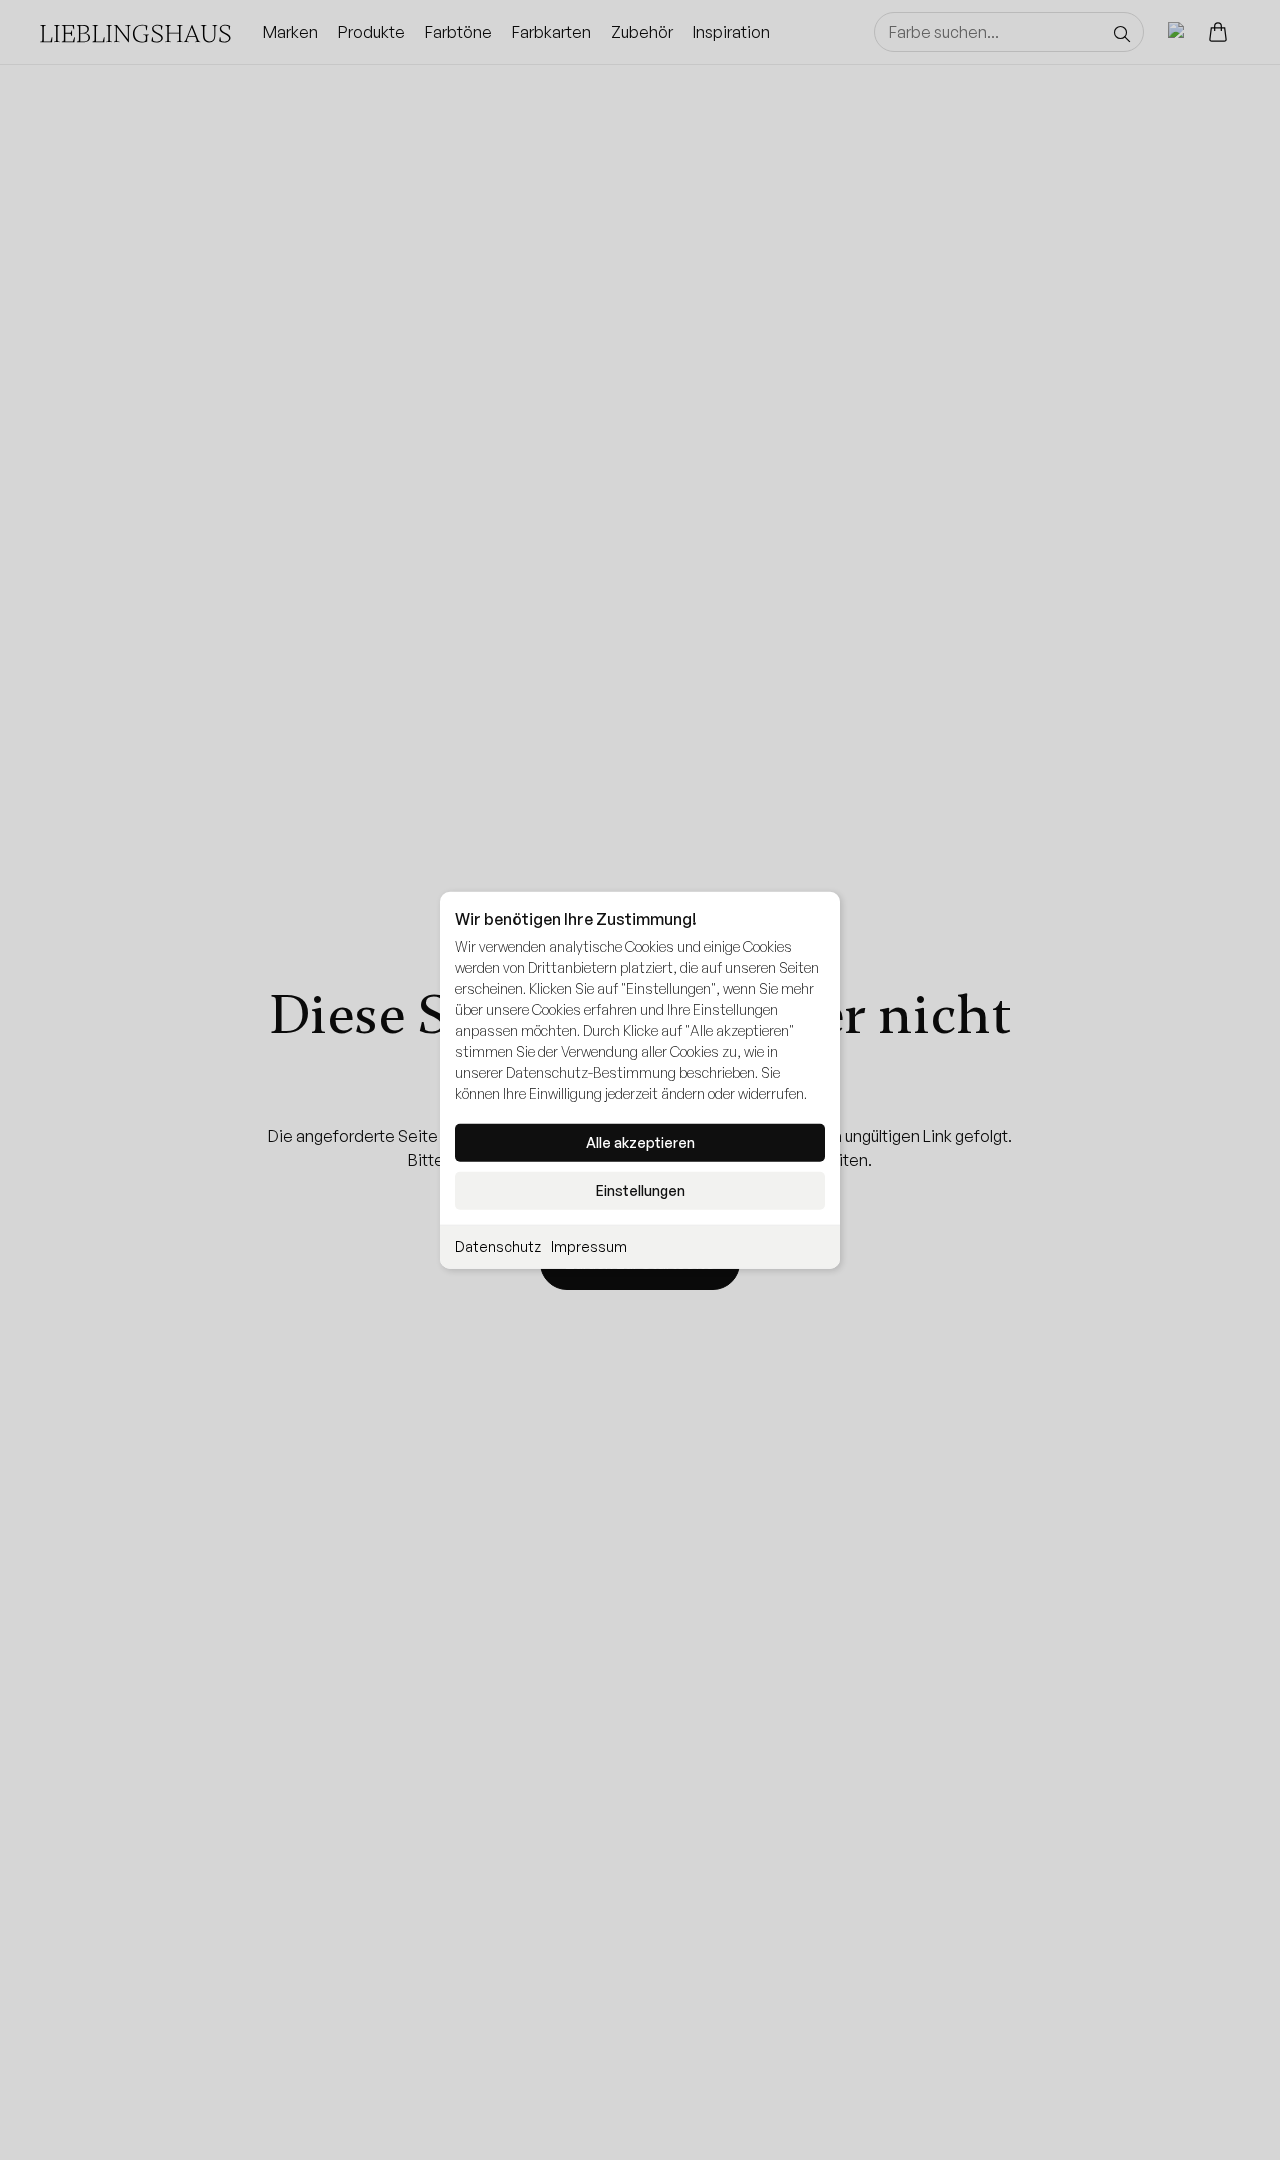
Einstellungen (640, 1190)
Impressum (589, 1246)
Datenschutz (498, 1246)
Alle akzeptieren (640, 1142)
